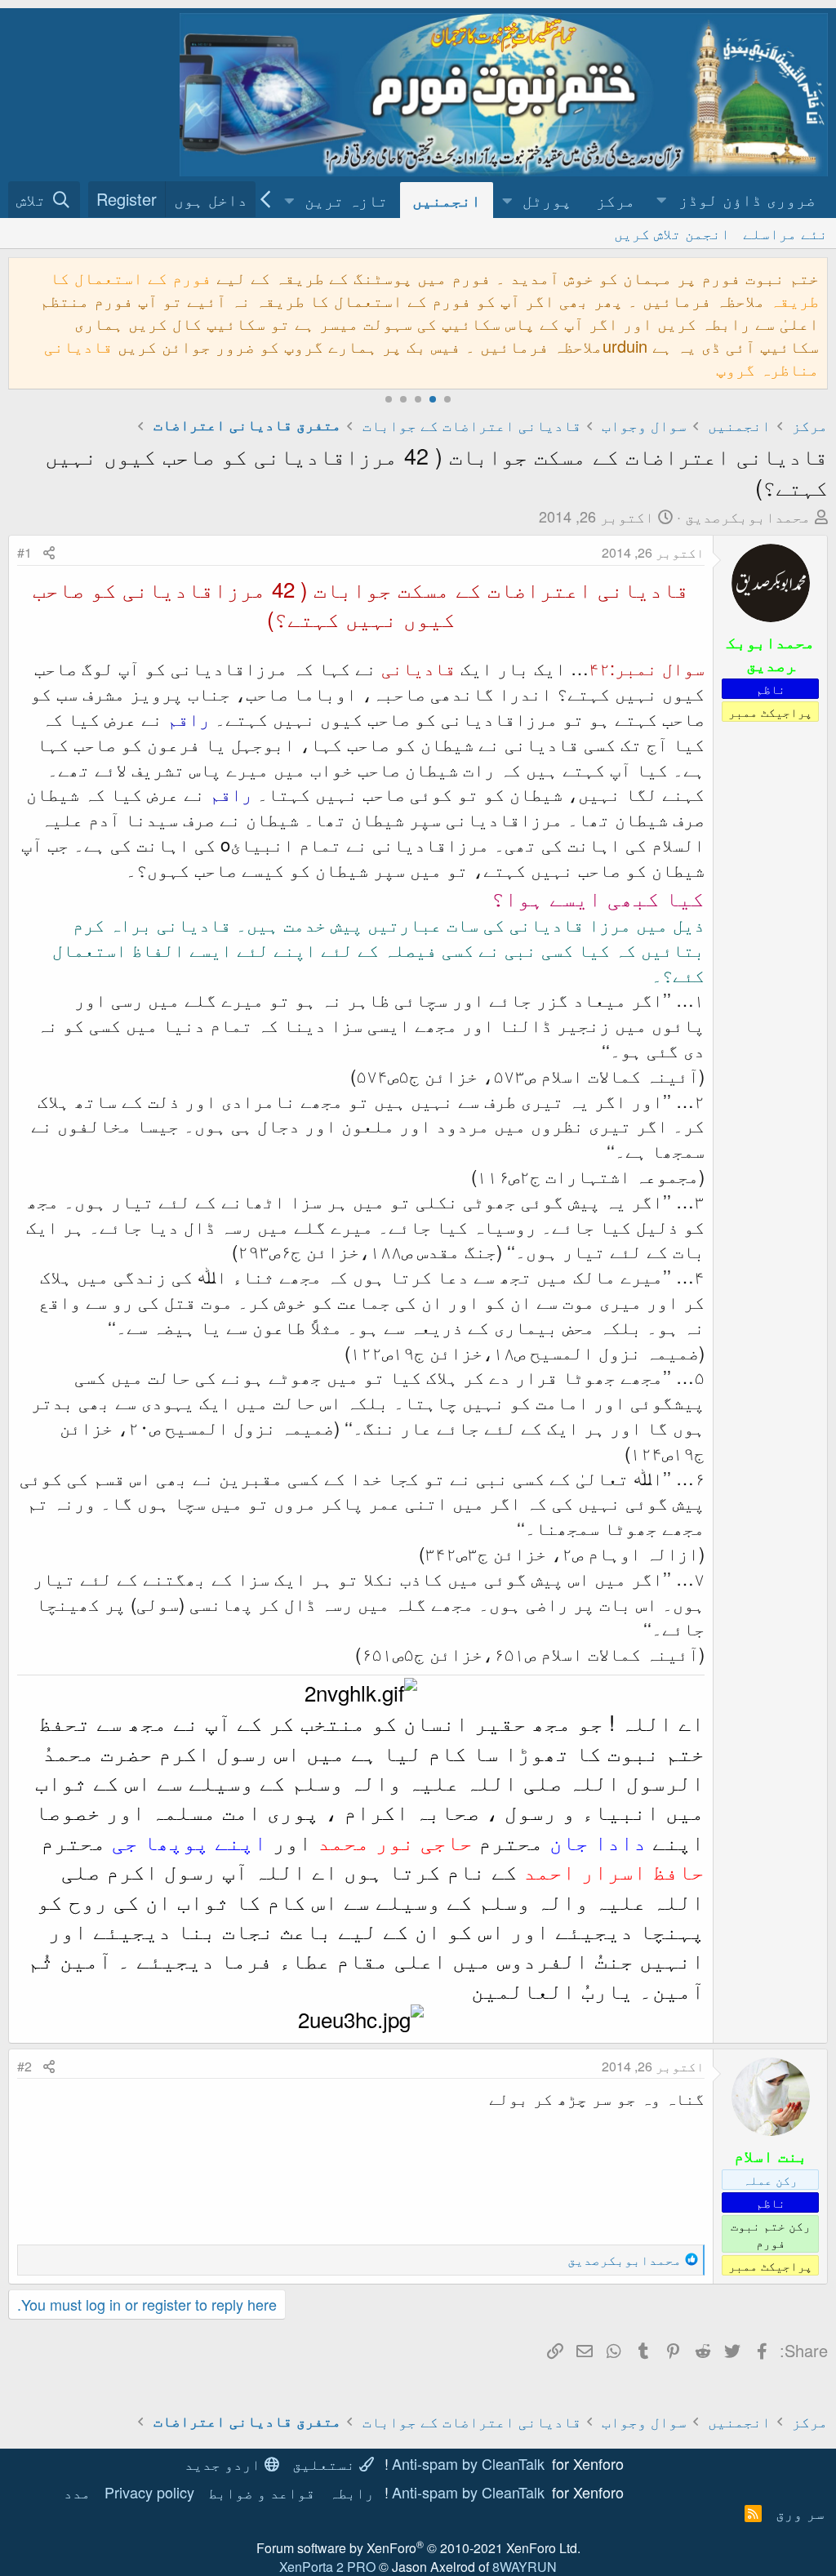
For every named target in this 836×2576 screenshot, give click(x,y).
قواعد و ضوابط (262, 2492)
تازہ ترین (346, 200)
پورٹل (547, 200)
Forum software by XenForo (418, 2548)
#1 (24, 552)
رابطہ (351, 2492)
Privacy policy (149, 2492)
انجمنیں (447, 200)
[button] (738, 200)
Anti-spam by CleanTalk (468, 2463)
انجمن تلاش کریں (672, 233)
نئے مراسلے (785, 233)
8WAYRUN (525, 2567)
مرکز (616, 200)
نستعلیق (326, 2463)
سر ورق (800, 2512)
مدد (77, 2492)
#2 (24, 2066)
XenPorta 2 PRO (327, 2567)
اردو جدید (225, 2463)
